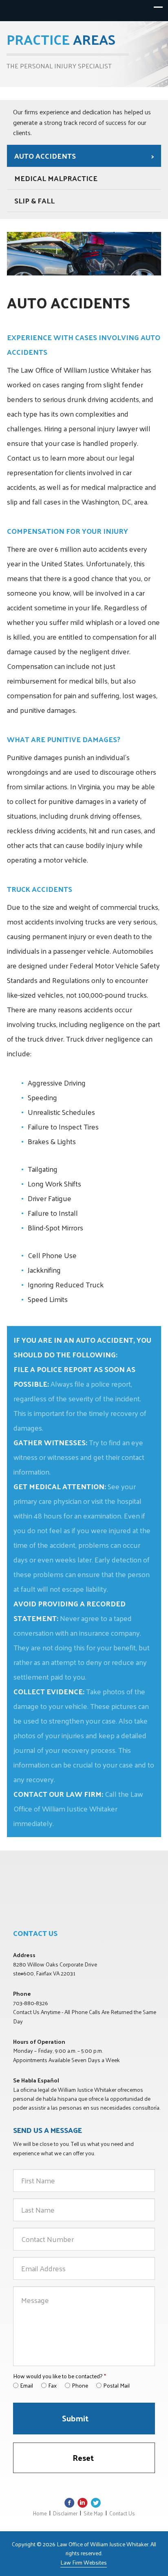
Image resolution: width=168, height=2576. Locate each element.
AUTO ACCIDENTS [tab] (45, 156)
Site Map (93, 2513)
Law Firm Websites (84, 2562)
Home (40, 2513)
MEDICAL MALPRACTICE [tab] (56, 178)
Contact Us (122, 2513)
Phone (80, 2385)
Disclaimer (65, 2513)
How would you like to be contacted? (60, 2376)
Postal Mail (116, 2385)
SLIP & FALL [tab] (34, 200)
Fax (52, 2385)
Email (27, 2385)
